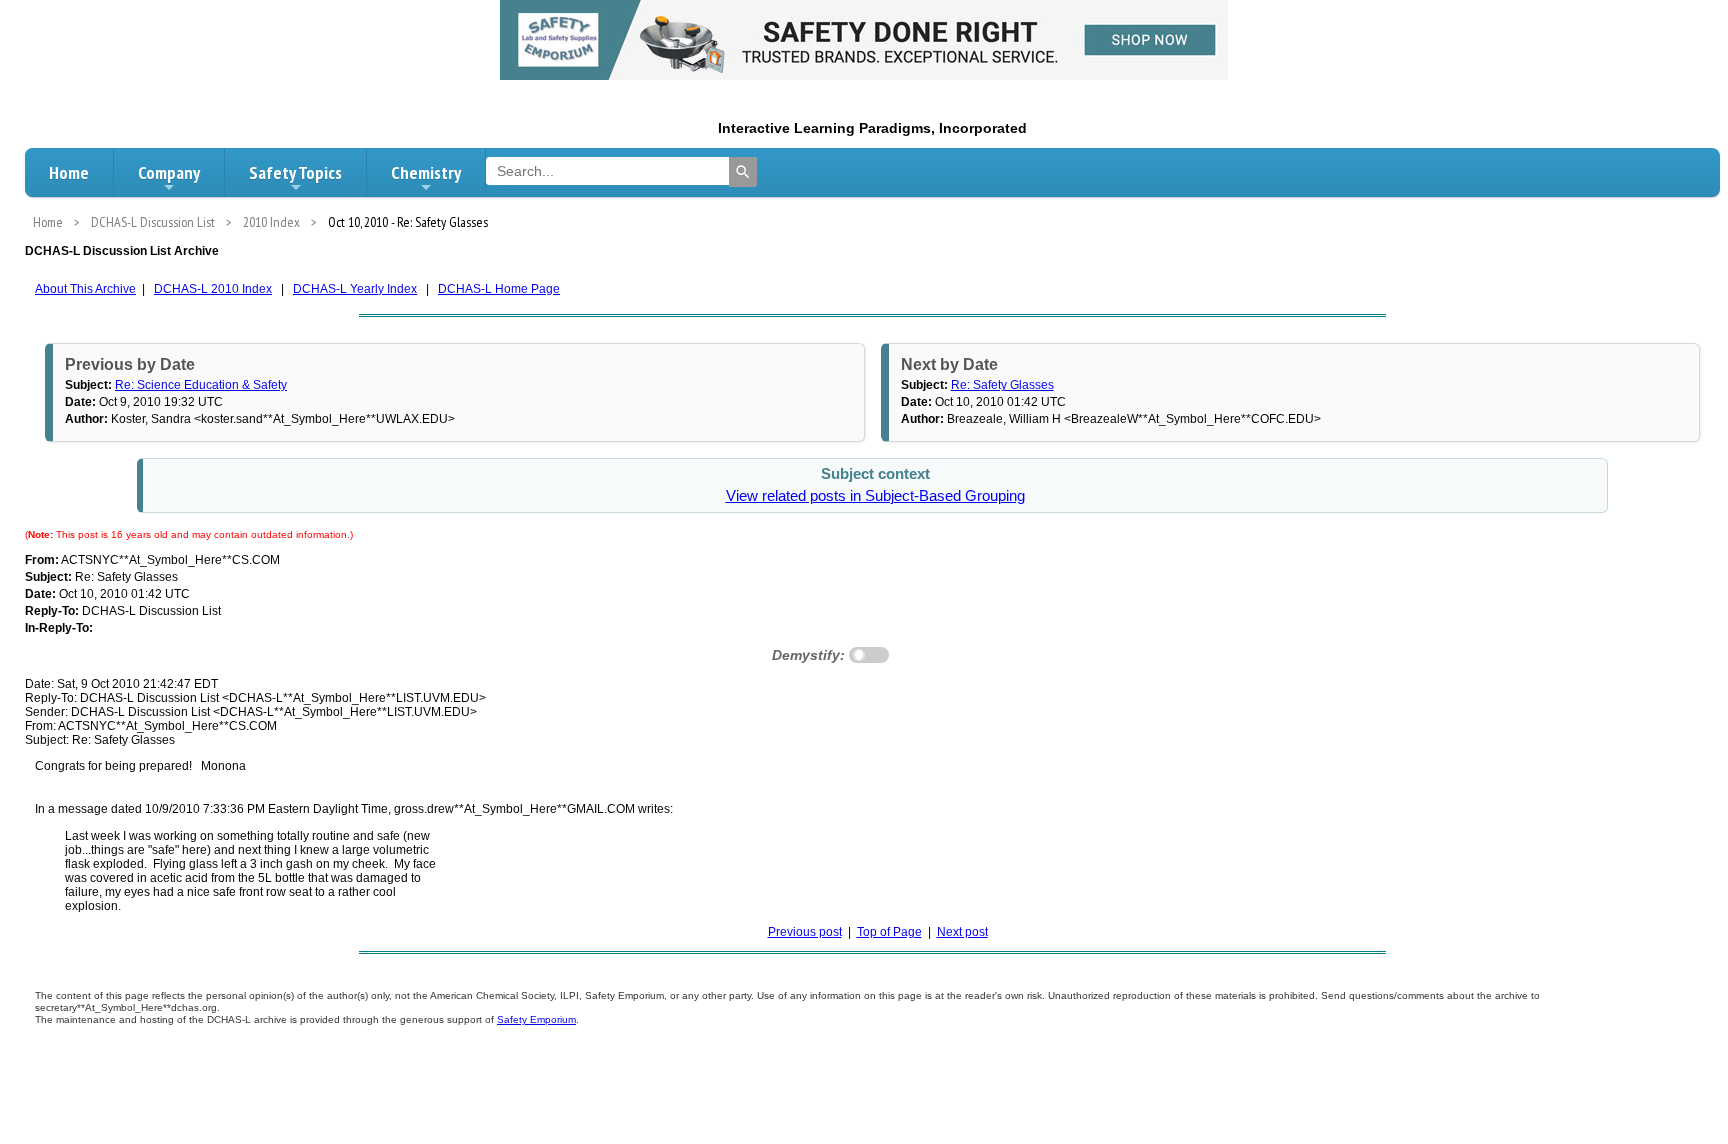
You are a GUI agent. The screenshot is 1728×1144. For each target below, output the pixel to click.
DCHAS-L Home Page (499, 289)
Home (69, 172)
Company (169, 172)
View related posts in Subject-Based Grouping (875, 496)
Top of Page (889, 932)
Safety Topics (295, 172)
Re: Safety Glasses (1002, 385)
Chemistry (426, 172)
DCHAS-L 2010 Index (213, 289)
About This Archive (85, 289)
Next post (962, 932)
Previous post (805, 932)
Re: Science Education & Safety (201, 385)
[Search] (743, 172)
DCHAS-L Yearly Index (355, 289)
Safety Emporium (536, 1019)
